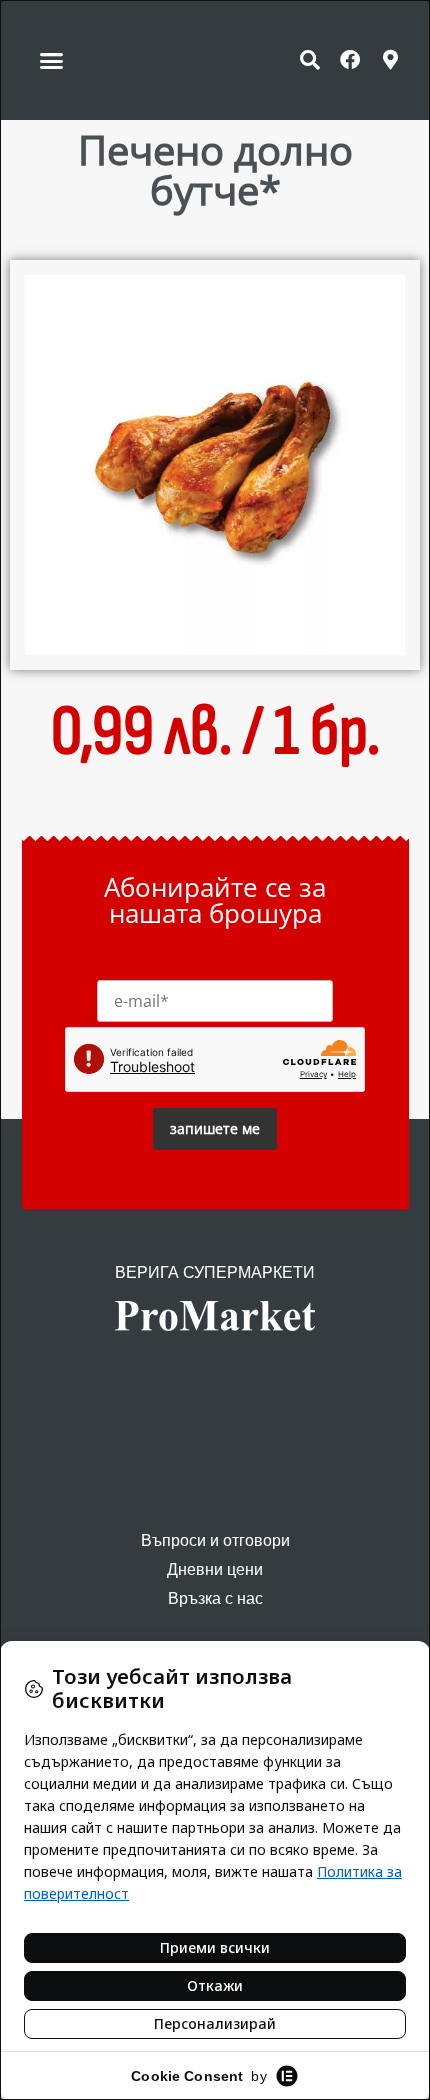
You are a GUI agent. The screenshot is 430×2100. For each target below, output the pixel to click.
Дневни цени (215, 1569)
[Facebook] (350, 60)
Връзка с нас (215, 1598)
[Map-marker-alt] (390, 60)
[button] (52, 60)
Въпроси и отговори (215, 1540)
